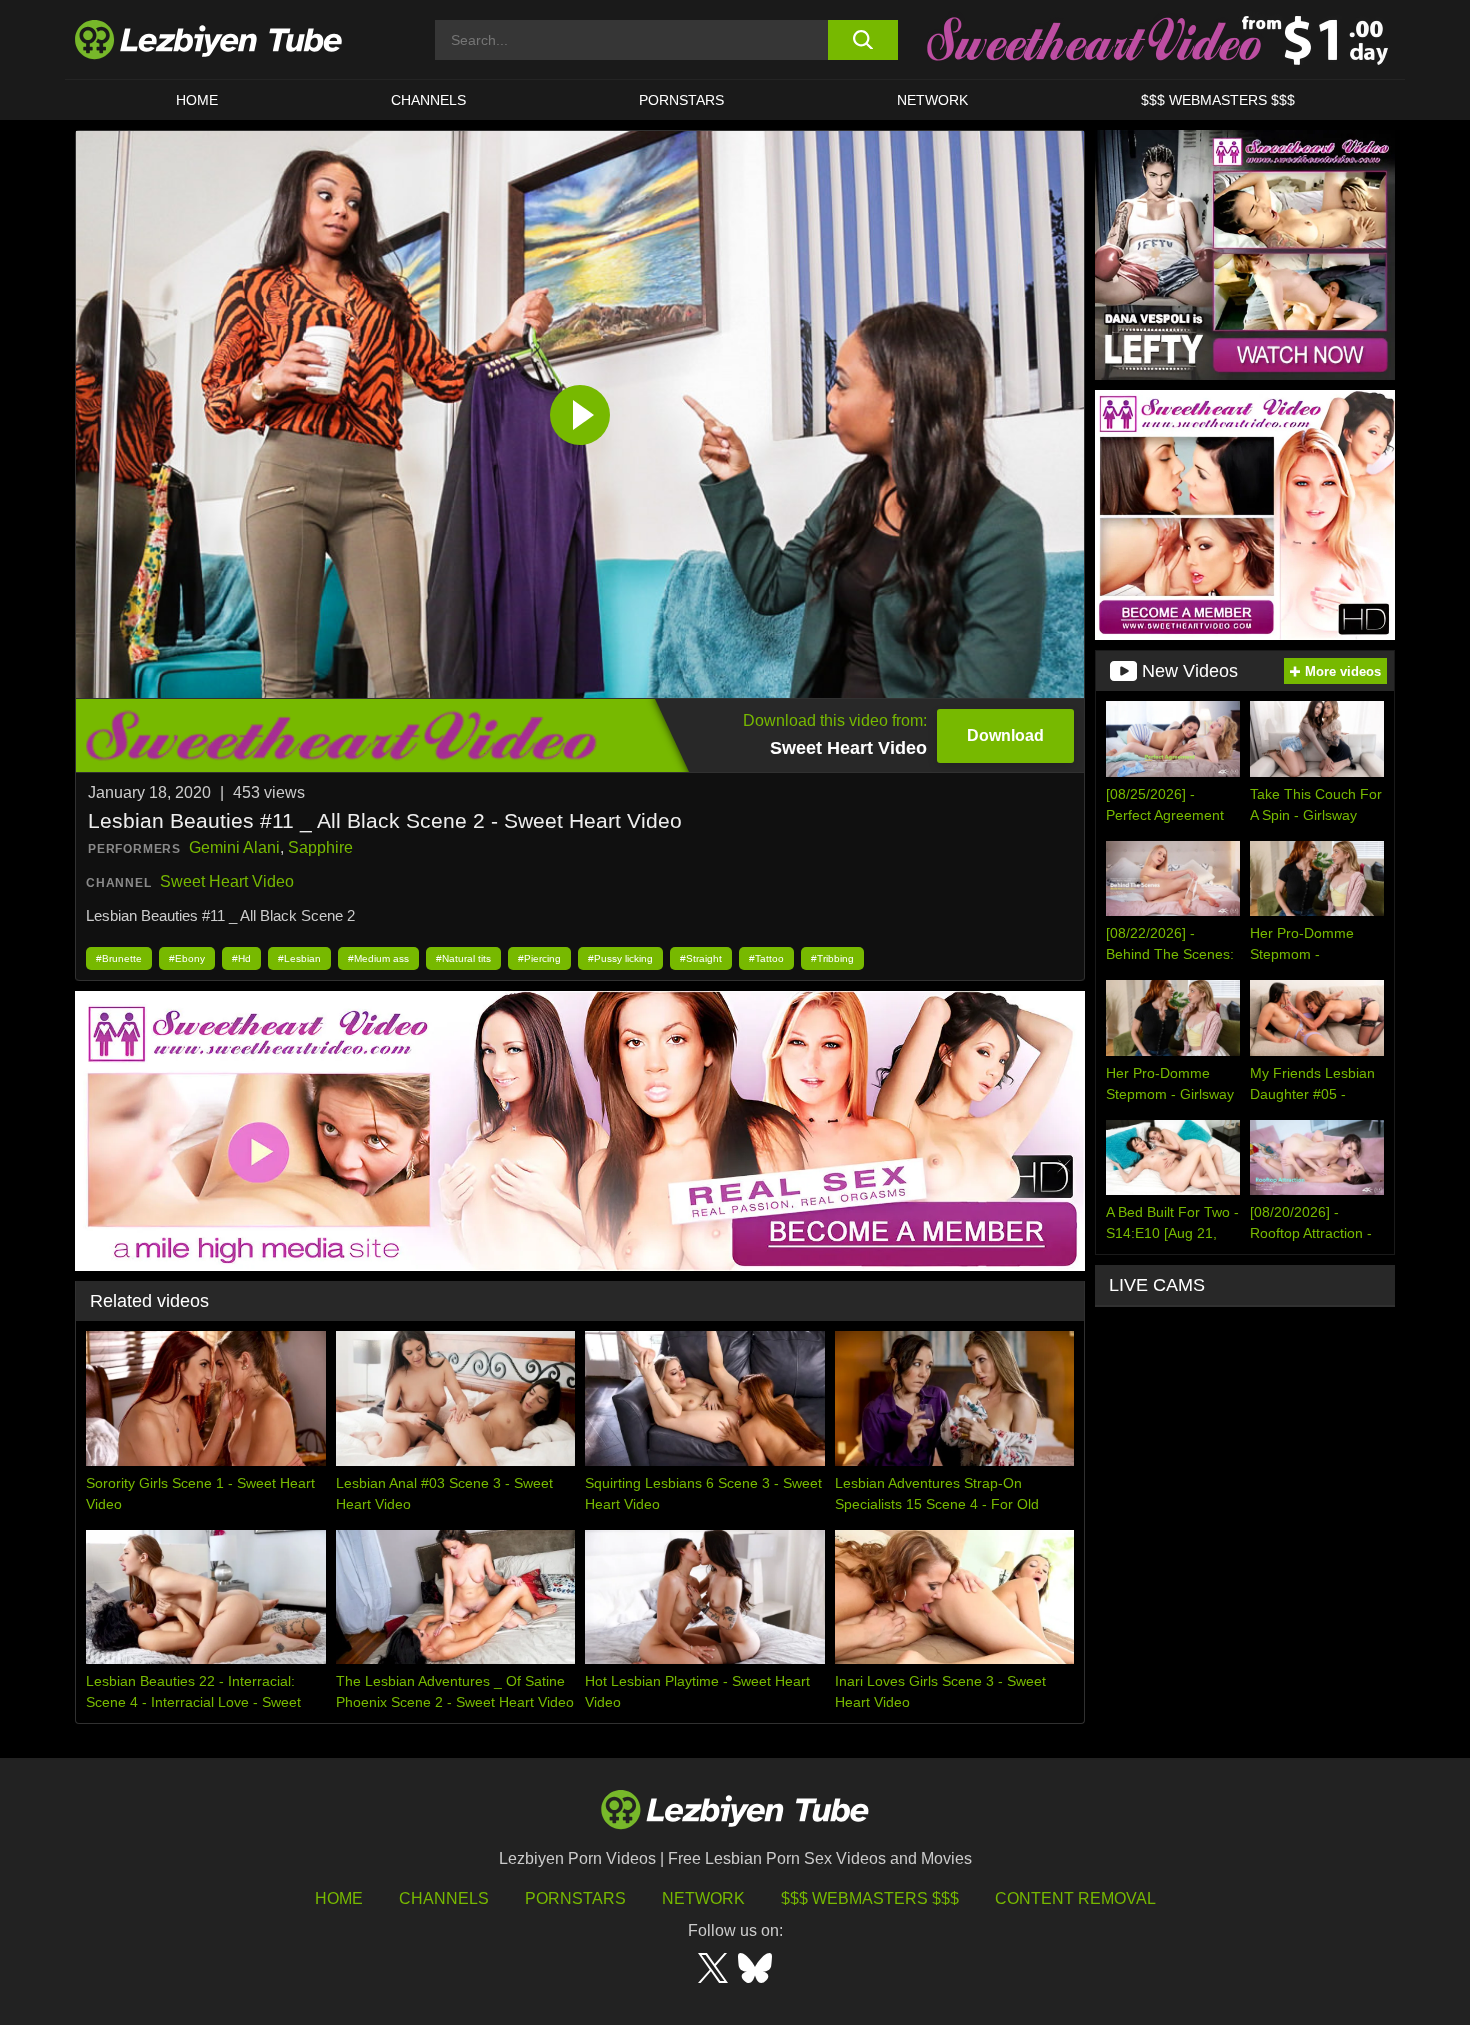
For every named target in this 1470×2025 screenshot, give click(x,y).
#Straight (701, 958)
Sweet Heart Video (227, 881)
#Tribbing (832, 958)
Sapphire (320, 847)
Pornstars (681, 100)
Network (932, 100)
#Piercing (539, 958)
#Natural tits (463, 958)
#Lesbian (299, 958)
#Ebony (187, 958)
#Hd (241, 958)
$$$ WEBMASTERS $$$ (1218, 100)
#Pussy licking (620, 958)
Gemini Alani (234, 847)
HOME (197, 100)
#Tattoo (766, 958)
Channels (444, 1898)
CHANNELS (428, 100)
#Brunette (119, 958)
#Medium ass (378, 958)
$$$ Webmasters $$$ (870, 1898)
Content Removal (1075, 1898)
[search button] (862, 40)
